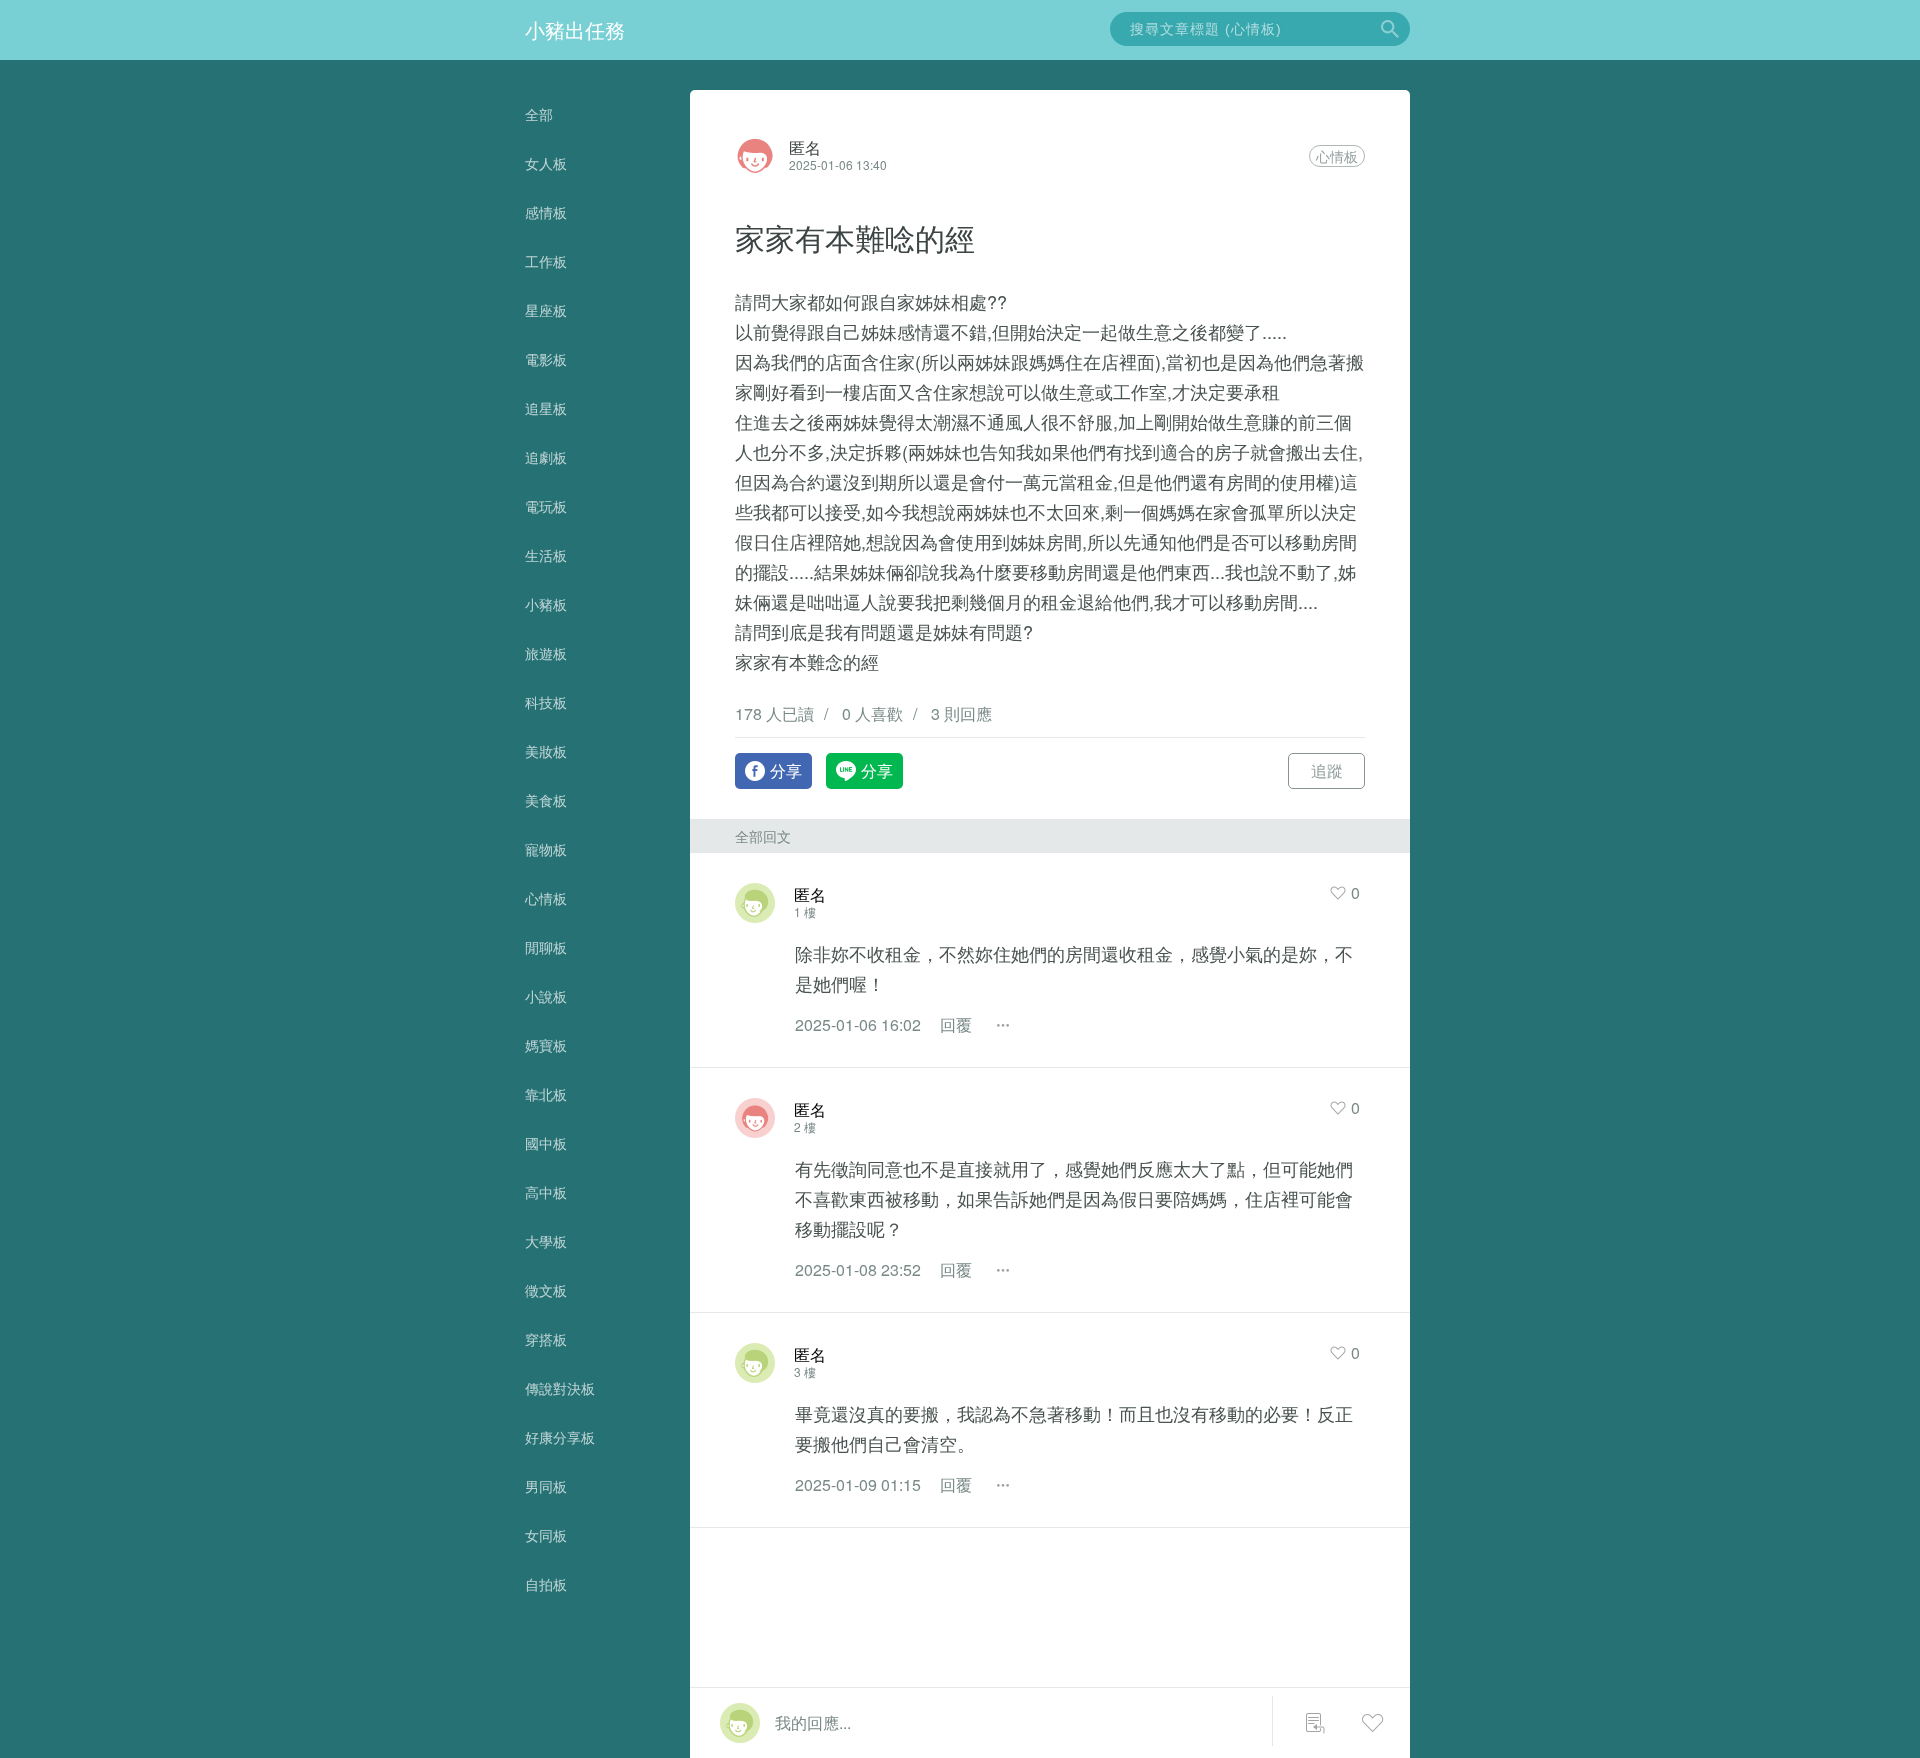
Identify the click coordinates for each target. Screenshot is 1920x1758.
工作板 (546, 261)
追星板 (546, 408)
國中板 (546, 1143)
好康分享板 (560, 1437)
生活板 (546, 555)
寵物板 (546, 849)
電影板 (546, 359)
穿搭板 (546, 1339)
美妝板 (546, 751)
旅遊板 (546, 653)
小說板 (546, 996)
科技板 (546, 702)
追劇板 (546, 457)
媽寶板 (546, 1045)
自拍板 (546, 1584)
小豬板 (546, 604)
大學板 (546, 1241)
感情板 (546, 212)
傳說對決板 (560, 1388)
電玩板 (546, 506)
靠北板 (546, 1094)
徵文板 (546, 1290)
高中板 (546, 1192)
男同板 (546, 1486)
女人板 (546, 163)
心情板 (546, 898)
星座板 (546, 310)
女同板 (546, 1535)
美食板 (546, 800)
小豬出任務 (575, 29)
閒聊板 (546, 947)
